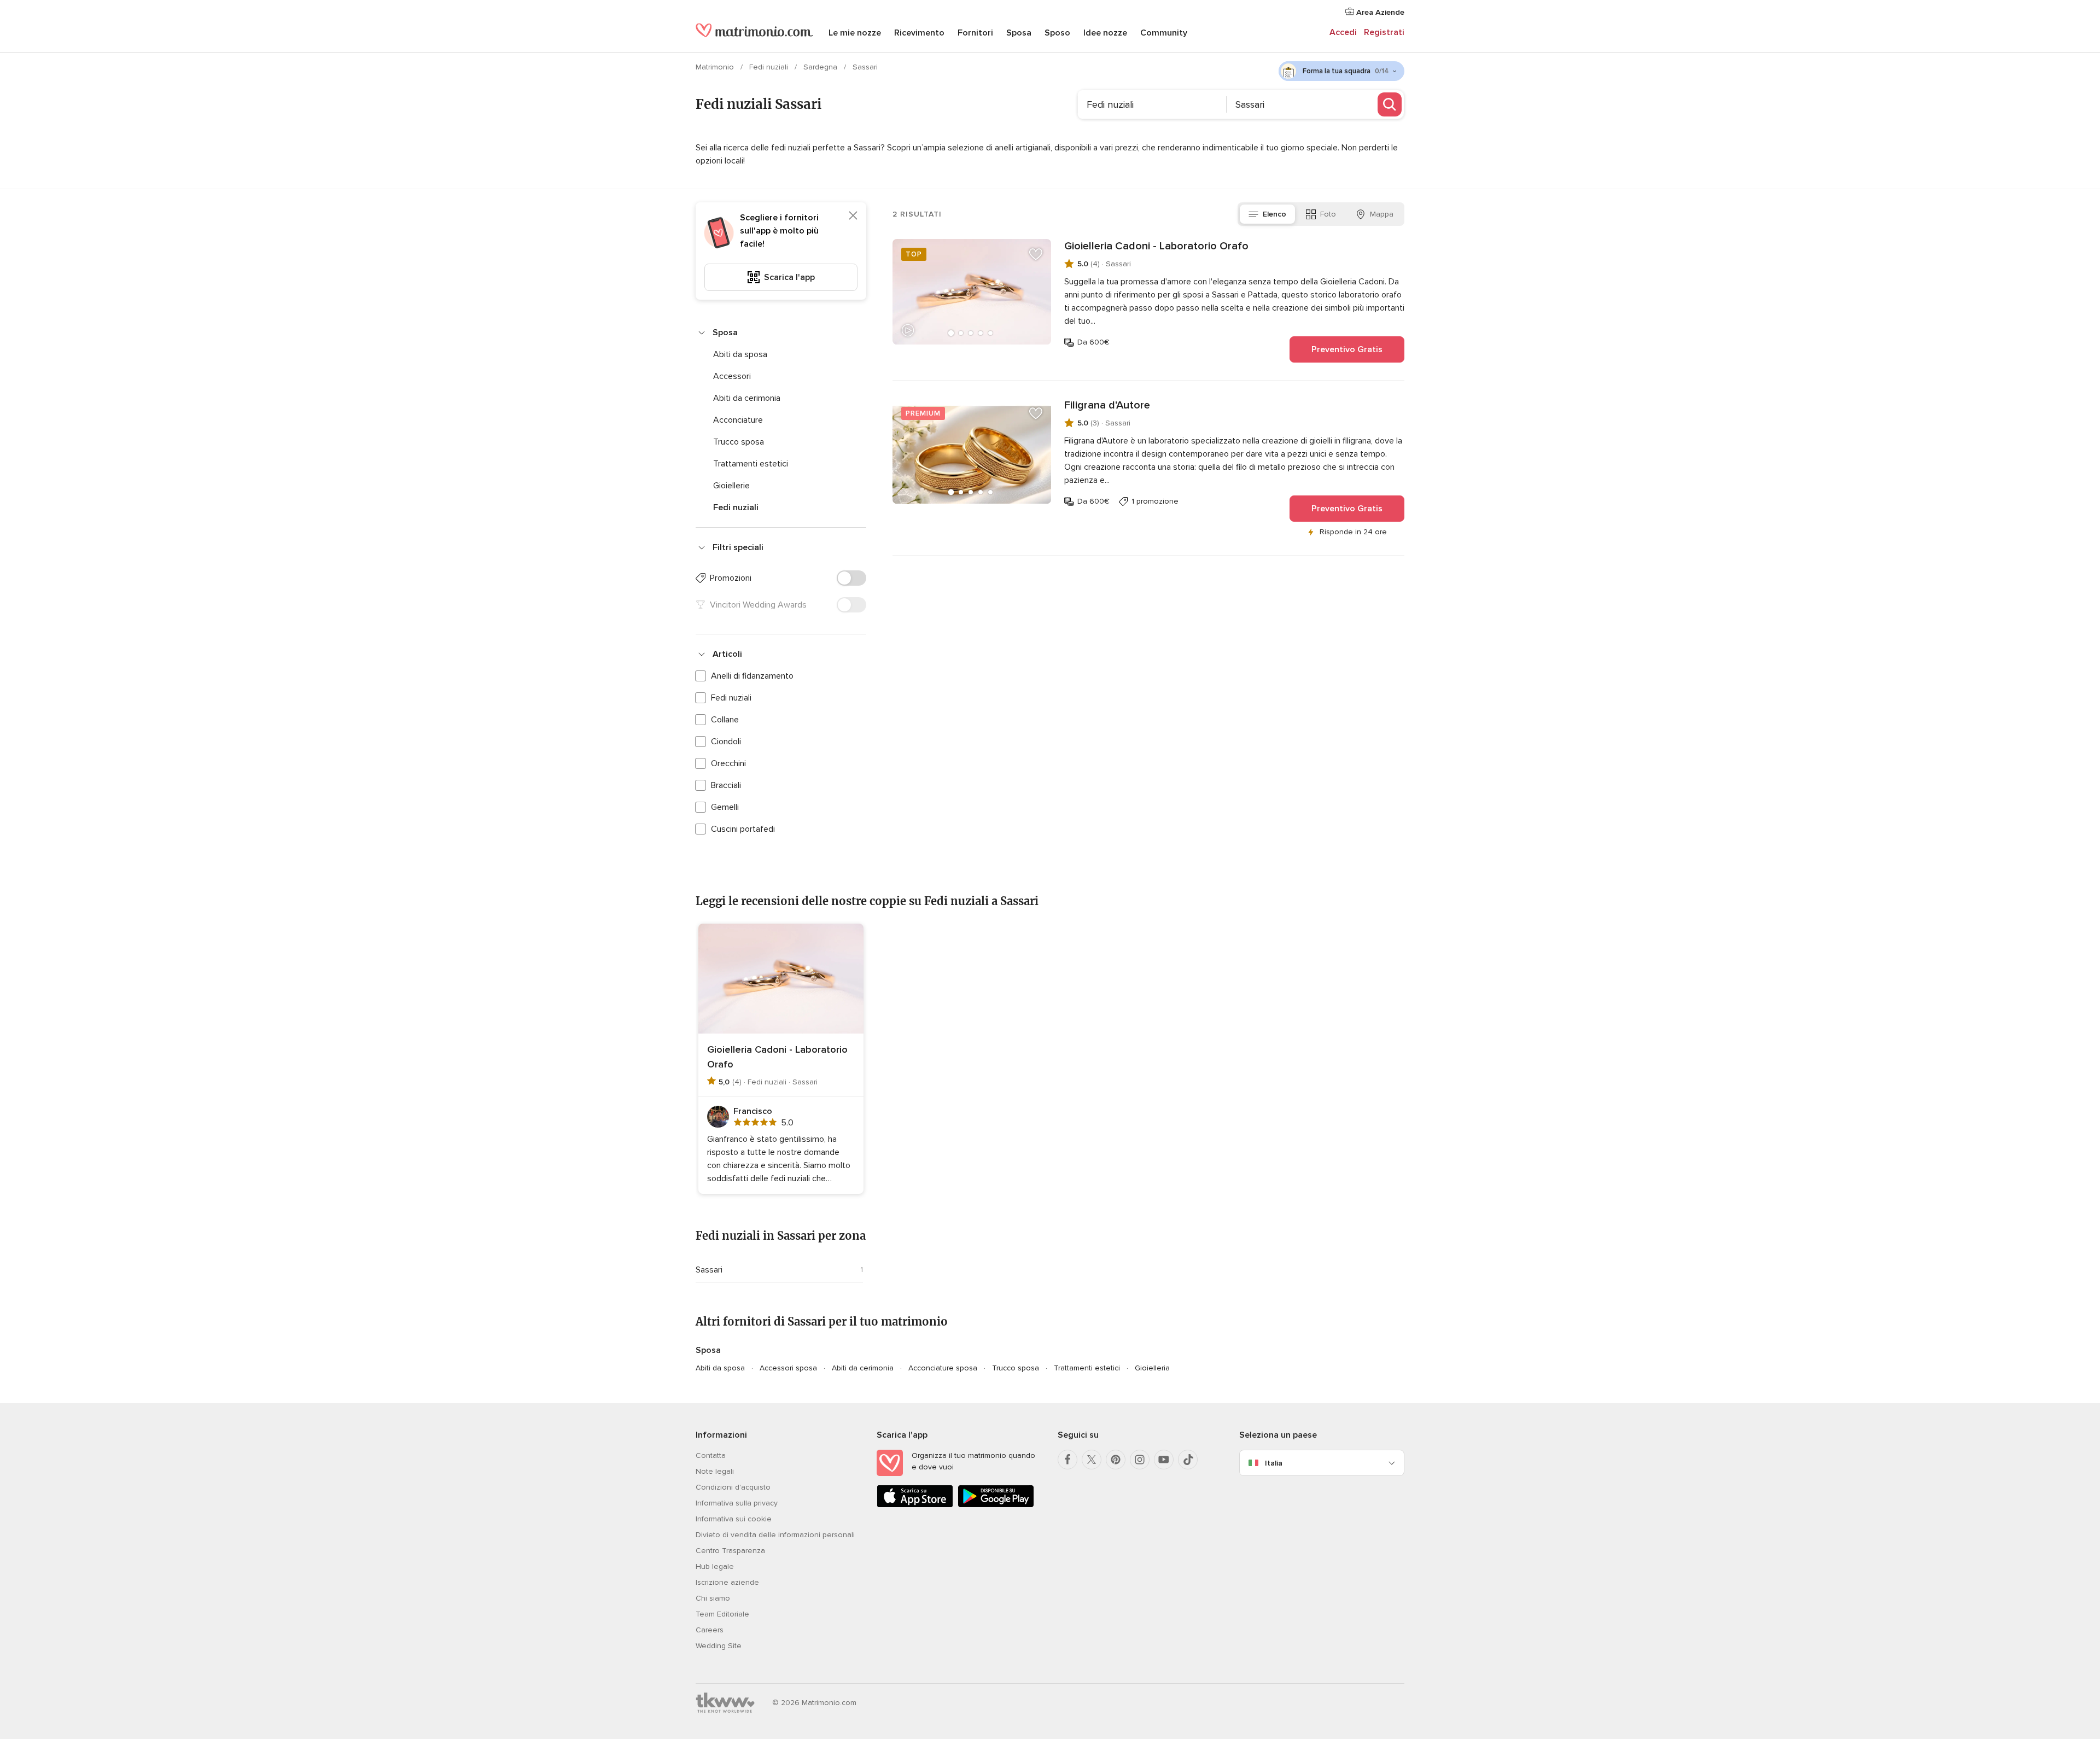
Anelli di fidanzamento (752, 676)
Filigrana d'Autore (1107, 405)
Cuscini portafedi (743, 829)
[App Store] (915, 1505)
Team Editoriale (722, 1614)
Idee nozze (1105, 33)
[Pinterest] (1116, 1460)
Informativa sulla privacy (737, 1503)
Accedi (1343, 32)
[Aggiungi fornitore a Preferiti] (1036, 254)
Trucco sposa (739, 442)
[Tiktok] (1188, 1460)
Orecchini (728, 763)
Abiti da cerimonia (747, 398)
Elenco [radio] (1274, 214)
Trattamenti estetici (751, 464)
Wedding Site (719, 1646)
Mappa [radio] (1382, 214)
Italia (1274, 1463)
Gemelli (725, 807)
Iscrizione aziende (727, 1582)
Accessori (732, 376)
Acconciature (738, 420)
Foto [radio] (1328, 214)
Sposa (1019, 33)
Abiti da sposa (740, 354)
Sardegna (821, 67)
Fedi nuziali (770, 67)
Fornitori (975, 33)
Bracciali (726, 785)
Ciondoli (726, 742)
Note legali (715, 1471)
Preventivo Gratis (1347, 349)
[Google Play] (996, 1505)
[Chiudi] (853, 215)
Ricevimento (919, 33)
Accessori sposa (788, 1368)
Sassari (709, 1270)
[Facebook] (1067, 1460)
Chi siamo (713, 1598)
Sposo (1057, 33)
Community (1164, 33)
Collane (725, 720)
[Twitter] (1092, 1460)
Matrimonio (716, 67)
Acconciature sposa (943, 1368)
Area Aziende (1379, 12)
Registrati (1384, 32)
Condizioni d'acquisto (733, 1487)
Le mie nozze (855, 33)
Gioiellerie (731, 486)
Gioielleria (1152, 1368)
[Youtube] (1164, 1460)
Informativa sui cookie (734, 1519)
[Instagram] (1140, 1460)
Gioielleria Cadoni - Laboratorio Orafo (1156, 246)
